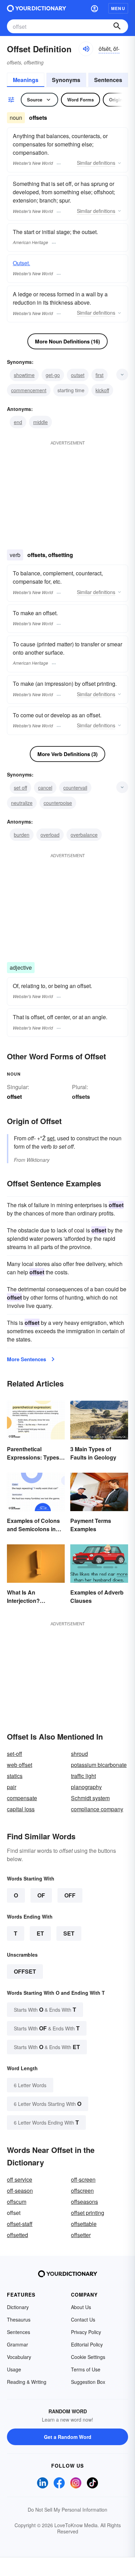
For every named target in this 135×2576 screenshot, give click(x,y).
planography (86, 1787)
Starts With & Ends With (45, 2009)
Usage (14, 2369)
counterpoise (58, 803)
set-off (15, 1754)
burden (22, 835)
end (18, 422)
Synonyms (66, 80)
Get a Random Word (68, 2437)
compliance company (97, 1809)
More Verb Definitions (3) (67, 754)
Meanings (26, 80)
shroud (79, 1754)
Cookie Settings (88, 2357)
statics (15, 1776)
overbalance (84, 835)
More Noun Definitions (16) (67, 341)
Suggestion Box (88, 2382)
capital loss (21, 1809)
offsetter (81, 2235)
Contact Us (83, 2319)
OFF (70, 1895)
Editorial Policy (87, 2344)
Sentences (108, 80)
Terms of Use (86, 2369)
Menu (118, 8)
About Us (81, 2307)
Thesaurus (19, 2319)
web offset (20, 1765)
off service (20, 2179)
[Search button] (117, 26)
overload (50, 835)
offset (25, 1971)
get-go (53, 375)
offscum (17, 2202)
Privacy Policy (86, 2332)
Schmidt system (90, 1798)
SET (69, 1933)
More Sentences (26, 1359)
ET (40, 1933)
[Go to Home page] (37, 8)
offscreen (82, 2191)
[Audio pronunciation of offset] (86, 49)
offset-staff (20, 2224)
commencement (29, 390)
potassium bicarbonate (99, 1765)
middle (40, 422)
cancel (45, 788)
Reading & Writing (27, 2382)
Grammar (17, 2344)
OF (41, 1895)
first (100, 375)
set (51, 1138)
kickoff (102, 390)
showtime (24, 375)
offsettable (84, 2224)
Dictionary (18, 2307)
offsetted (17, 2235)
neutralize (22, 803)
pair (12, 1787)
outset (78, 375)
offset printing (88, 2213)
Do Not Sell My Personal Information (67, 2510)
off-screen (83, 2179)
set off (20, 788)
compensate (22, 1798)
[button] (94, 8)
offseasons (84, 2202)
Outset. (21, 263)
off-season (20, 2191)
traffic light (83, 1776)
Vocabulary (19, 2357)
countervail (75, 788)
